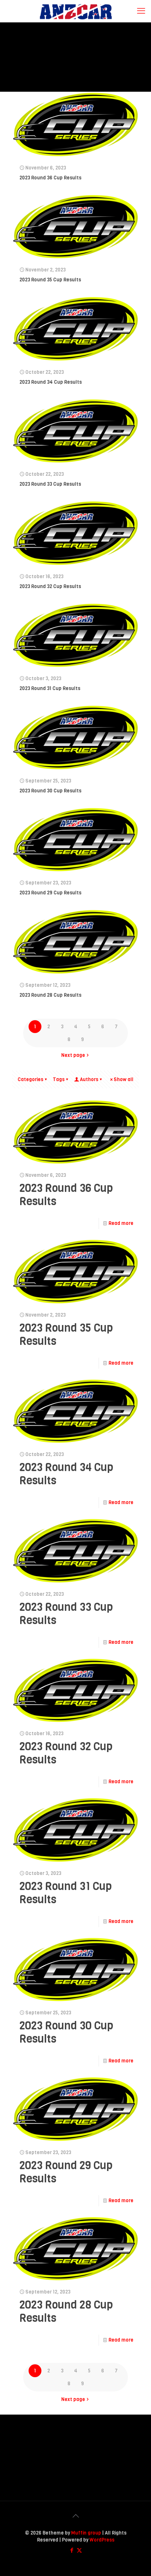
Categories (30, 1079)
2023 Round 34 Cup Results (51, 382)
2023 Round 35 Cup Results (50, 280)
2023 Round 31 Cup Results (50, 688)
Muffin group (86, 2533)
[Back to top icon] (75, 2516)
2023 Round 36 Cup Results (50, 178)
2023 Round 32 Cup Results (50, 586)
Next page (73, 1055)
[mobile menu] (141, 11)
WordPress (102, 2540)
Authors (89, 1079)
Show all (124, 1079)
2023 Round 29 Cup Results (50, 893)
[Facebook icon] (72, 2550)
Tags (59, 1079)
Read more (121, 1223)
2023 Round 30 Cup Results (50, 791)
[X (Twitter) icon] (79, 2550)
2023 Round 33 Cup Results (50, 484)
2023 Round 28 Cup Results (50, 995)
